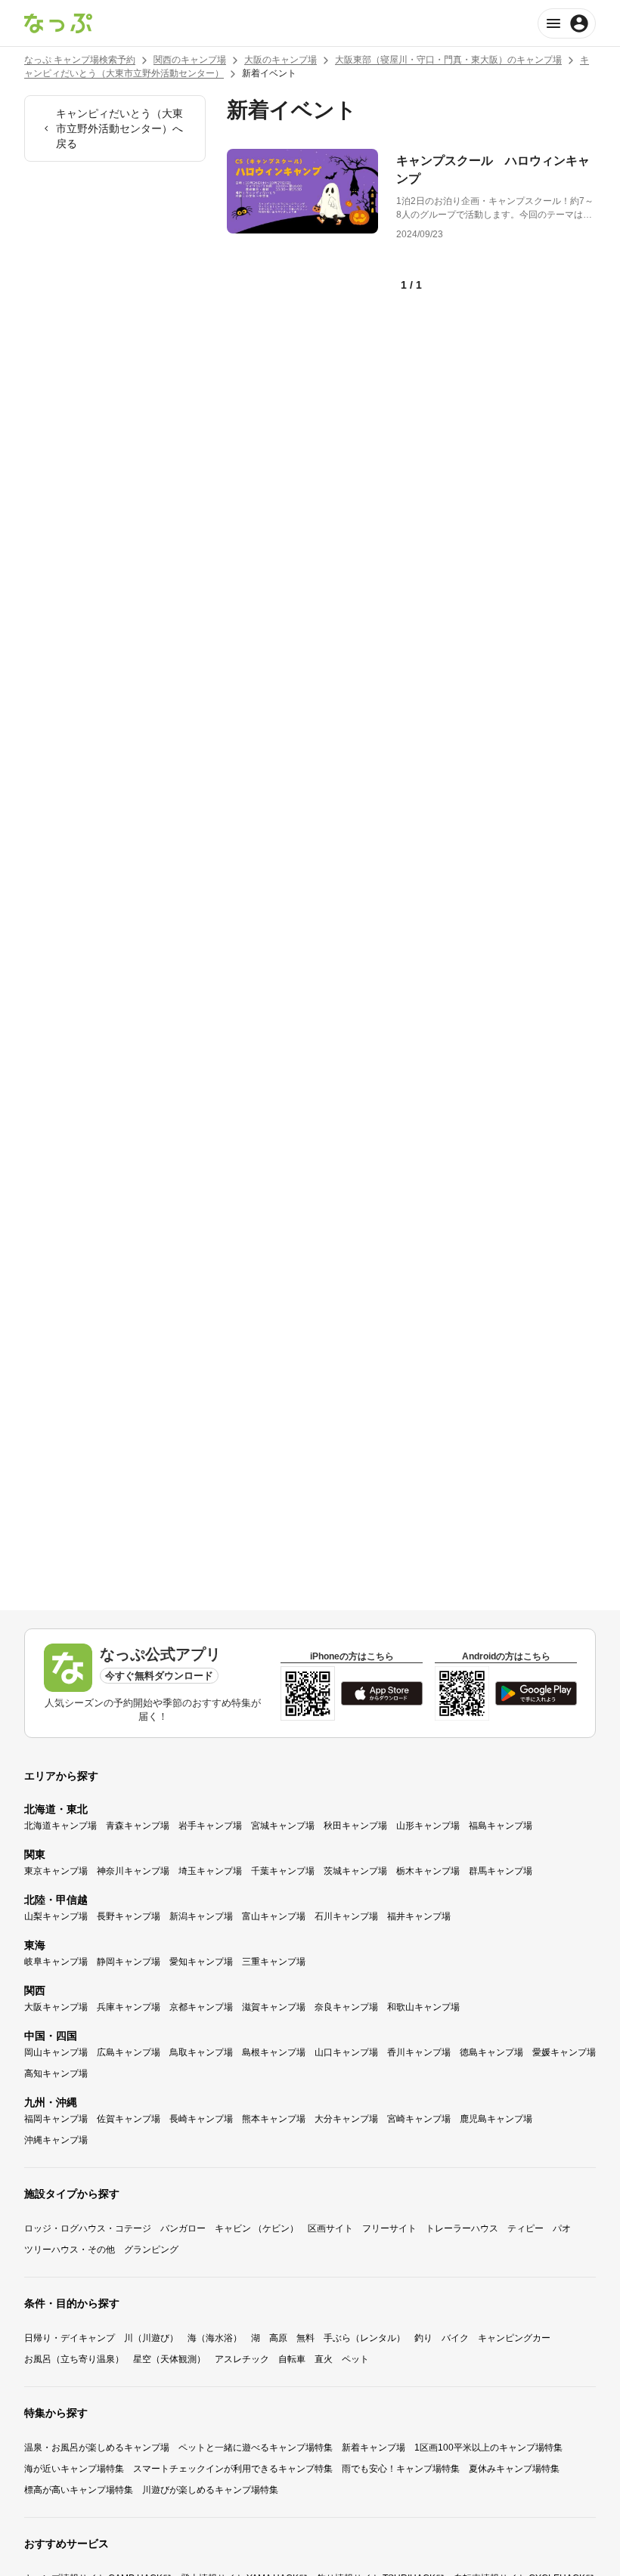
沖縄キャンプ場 (56, 2140)
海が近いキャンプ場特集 (74, 2469)
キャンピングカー (514, 2338)
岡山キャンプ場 (56, 2052)
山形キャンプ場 (428, 1826)
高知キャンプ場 (56, 2073)
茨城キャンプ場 (355, 1871)
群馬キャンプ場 (501, 1871)
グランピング (151, 2250)
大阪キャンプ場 (56, 2007)
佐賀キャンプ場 (129, 2119)
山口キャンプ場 (346, 2052)
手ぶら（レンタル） (364, 2338)
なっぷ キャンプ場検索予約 (80, 60)
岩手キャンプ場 (210, 1826)
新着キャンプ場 (374, 2448)
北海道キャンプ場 (60, 1826)
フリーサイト (389, 2228)
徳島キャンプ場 (491, 2052)
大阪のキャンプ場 (281, 60)
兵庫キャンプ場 (129, 2007)
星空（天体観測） (169, 2359)
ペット (355, 2359)
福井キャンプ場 (419, 1916)
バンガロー (183, 2228)
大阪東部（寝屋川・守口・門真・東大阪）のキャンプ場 (448, 60)
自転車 (292, 2359)
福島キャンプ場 (501, 1826)
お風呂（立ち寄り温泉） (74, 2359)
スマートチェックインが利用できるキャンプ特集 (233, 2469)
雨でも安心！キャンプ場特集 (401, 2469)
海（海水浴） (215, 2338)
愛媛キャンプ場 (564, 2052)
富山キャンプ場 (274, 1916)
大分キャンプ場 (346, 2119)
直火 (324, 2359)
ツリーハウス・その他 (70, 2250)
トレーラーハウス (462, 2228)
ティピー (525, 2228)
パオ (562, 2228)
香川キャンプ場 (419, 2052)
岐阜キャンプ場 (56, 1962)
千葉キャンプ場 (283, 1871)
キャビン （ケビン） (257, 2228)
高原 (278, 2338)
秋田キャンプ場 (355, 1826)
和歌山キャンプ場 (423, 2007)
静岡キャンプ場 (129, 1962)
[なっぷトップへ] (58, 23)
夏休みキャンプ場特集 (514, 2469)
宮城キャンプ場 (283, 1826)
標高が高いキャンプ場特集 (79, 2490)
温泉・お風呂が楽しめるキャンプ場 (97, 2448)
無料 (305, 2338)
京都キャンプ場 (201, 2007)
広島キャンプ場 (129, 2052)
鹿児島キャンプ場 (496, 2119)
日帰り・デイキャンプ (70, 2338)
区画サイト (330, 2228)
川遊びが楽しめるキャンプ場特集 (210, 2490)
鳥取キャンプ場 (201, 2052)
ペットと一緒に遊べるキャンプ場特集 (256, 2448)
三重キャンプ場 (274, 1962)
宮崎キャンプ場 (419, 2119)
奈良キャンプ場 (346, 2007)
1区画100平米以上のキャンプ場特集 (488, 2448)
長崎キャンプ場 (201, 2119)
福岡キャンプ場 (56, 2119)
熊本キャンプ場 (274, 2119)
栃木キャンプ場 (428, 1871)
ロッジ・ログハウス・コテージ (88, 2228)
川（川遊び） (151, 2338)
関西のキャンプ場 (190, 60)
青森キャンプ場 (138, 1826)
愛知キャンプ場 (201, 1962)
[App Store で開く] (382, 1693)
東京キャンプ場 (56, 1871)
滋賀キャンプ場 (274, 2007)
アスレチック (242, 2359)
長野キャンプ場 (129, 1916)
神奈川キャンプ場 (133, 1871)
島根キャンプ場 (274, 2052)
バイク (455, 2338)
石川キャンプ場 (346, 1916)
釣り (423, 2338)
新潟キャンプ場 (201, 1916)
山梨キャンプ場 (56, 1916)
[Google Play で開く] (536, 1693)
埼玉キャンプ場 (210, 1871)
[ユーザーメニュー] (567, 23)
